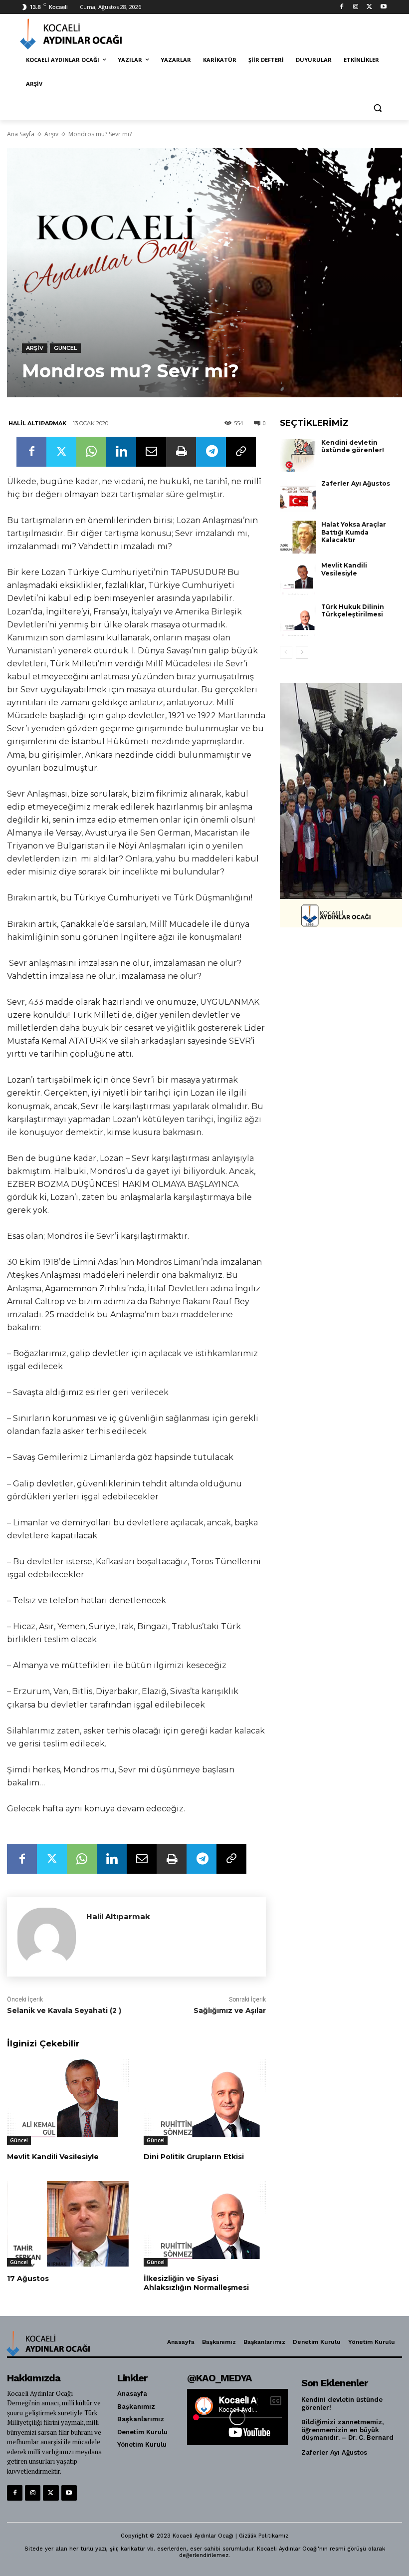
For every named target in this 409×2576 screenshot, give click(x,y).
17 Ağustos (28, 2279)
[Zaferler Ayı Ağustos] (298, 496)
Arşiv (51, 134)
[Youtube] (383, 7)
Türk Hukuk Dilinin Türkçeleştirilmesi (353, 611)
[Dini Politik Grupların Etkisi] (204, 2102)
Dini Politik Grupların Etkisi (194, 2157)
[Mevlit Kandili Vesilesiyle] (68, 2102)
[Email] (151, 452)
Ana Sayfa (21, 134)
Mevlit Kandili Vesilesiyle (53, 2157)
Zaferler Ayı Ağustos (356, 483)
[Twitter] (369, 7)
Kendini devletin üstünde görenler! (353, 446)
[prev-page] (286, 652)
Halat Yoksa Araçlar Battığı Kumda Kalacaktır (354, 532)
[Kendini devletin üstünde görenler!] (298, 455)
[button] (377, 108)
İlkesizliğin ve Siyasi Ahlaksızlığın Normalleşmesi (196, 2283)
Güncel (65, 348)
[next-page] (302, 652)
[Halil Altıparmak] (47, 1937)
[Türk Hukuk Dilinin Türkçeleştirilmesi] (298, 619)
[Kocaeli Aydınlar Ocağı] (88, 34)
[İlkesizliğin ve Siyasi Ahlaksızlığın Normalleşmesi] (204, 2224)
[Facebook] (342, 7)
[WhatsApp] (91, 452)
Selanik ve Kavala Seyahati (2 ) (64, 2010)
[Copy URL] (241, 452)
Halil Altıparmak (37, 423)
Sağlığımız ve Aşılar (230, 2010)
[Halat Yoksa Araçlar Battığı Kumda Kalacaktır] (298, 537)
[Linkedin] (121, 452)
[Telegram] (211, 452)
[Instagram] (356, 7)
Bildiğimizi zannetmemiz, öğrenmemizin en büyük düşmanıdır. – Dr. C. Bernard (347, 2430)
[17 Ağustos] (68, 2224)
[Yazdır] (181, 452)
